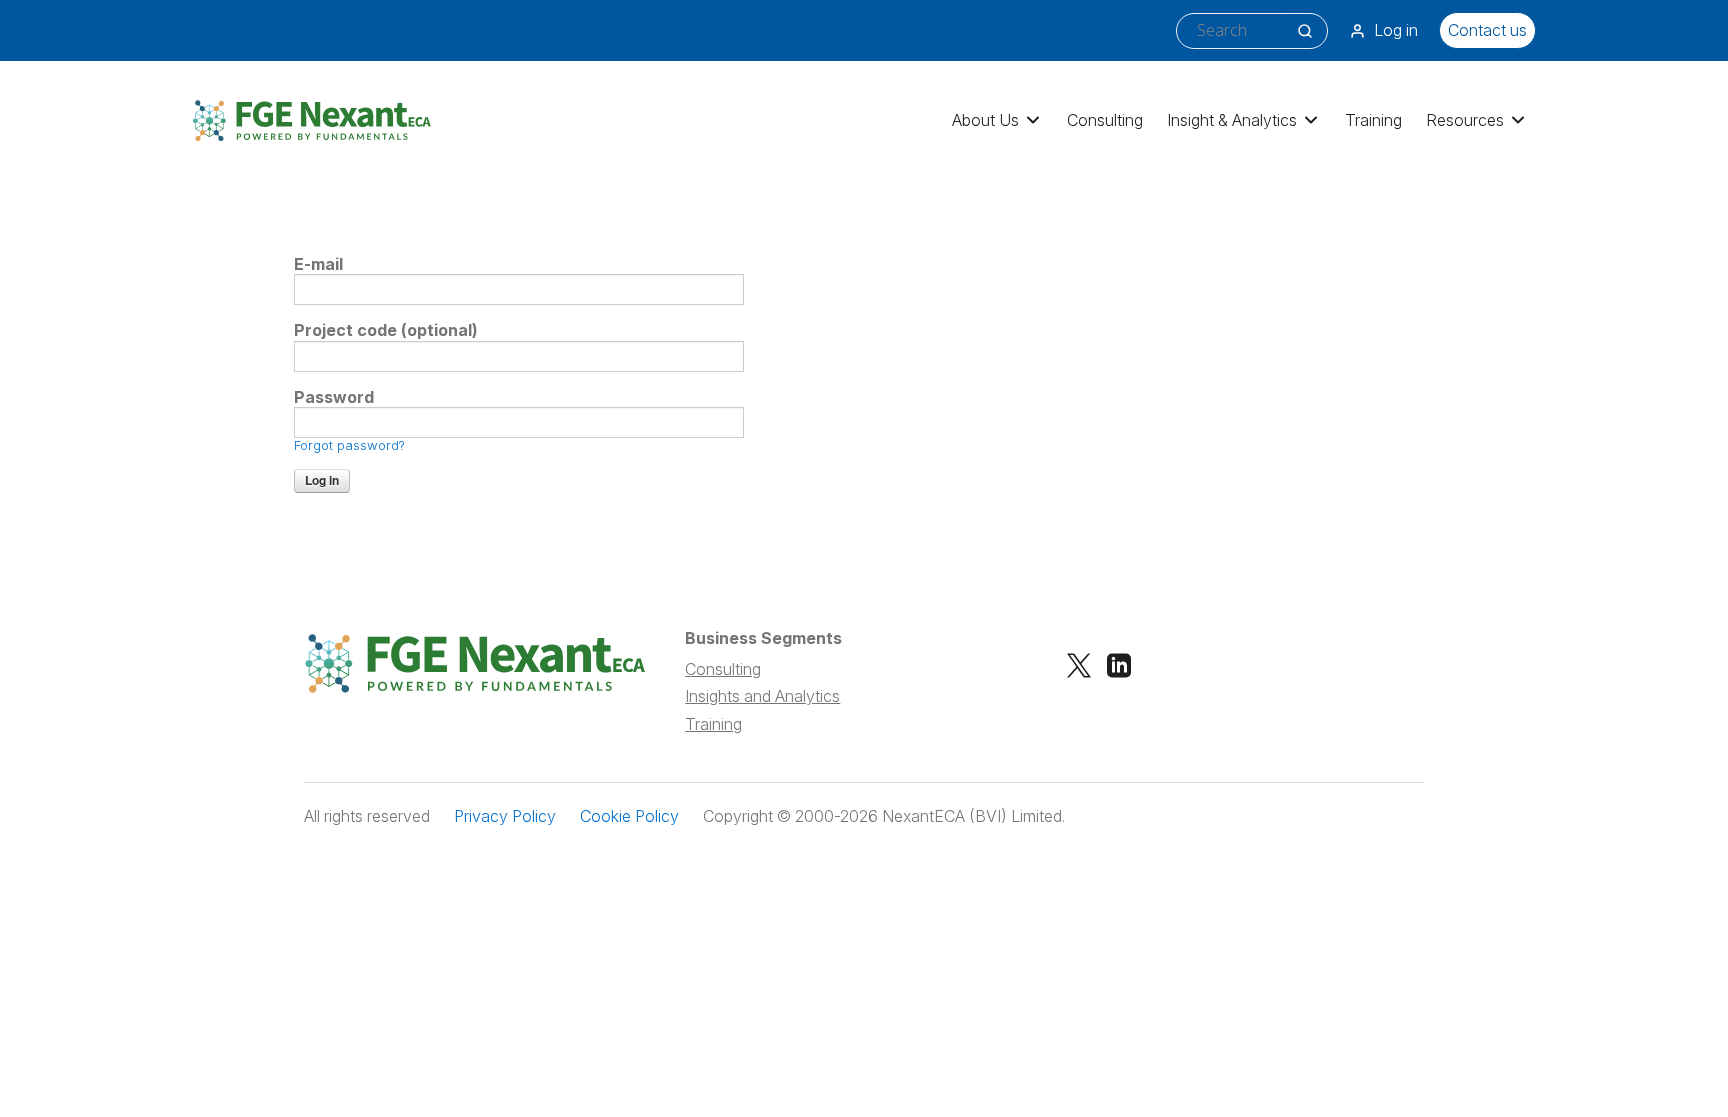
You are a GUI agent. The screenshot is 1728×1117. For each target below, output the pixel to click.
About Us (985, 120)
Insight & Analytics (1232, 120)
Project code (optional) (386, 330)
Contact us (1487, 30)
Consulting (1105, 120)
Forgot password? (349, 445)
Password (334, 397)
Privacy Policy (505, 816)
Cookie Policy (629, 816)
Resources (1465, 120)
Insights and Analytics (762, 696)
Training (1373, 120)
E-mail (318, 264)
